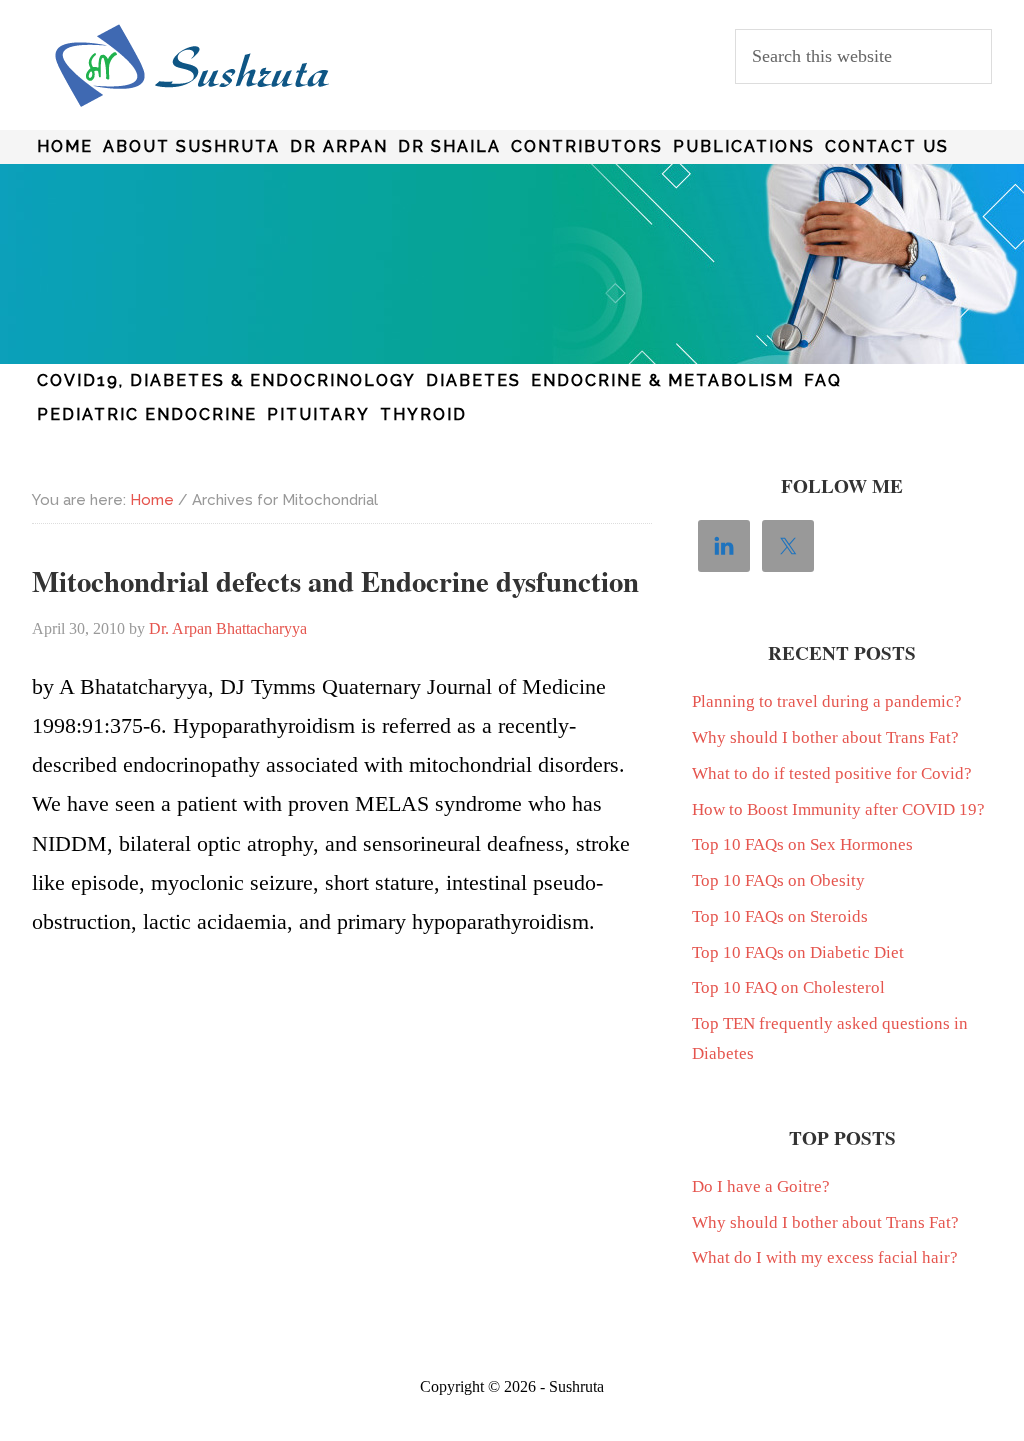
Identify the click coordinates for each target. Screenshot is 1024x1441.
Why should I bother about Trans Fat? (825, 737)
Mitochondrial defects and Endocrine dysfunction (335, 581)
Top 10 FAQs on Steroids (780, 916)
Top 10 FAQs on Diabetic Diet (798, 952)
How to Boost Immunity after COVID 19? (838, 809)
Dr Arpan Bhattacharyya (192, 66)
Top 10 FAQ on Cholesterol (788, 987)
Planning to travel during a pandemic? (827, 701)
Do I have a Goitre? (761, 1186)
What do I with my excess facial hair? (825, 1257)
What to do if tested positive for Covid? (832, 773)
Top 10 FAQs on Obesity (778, 880)
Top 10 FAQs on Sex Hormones (802, 844)
